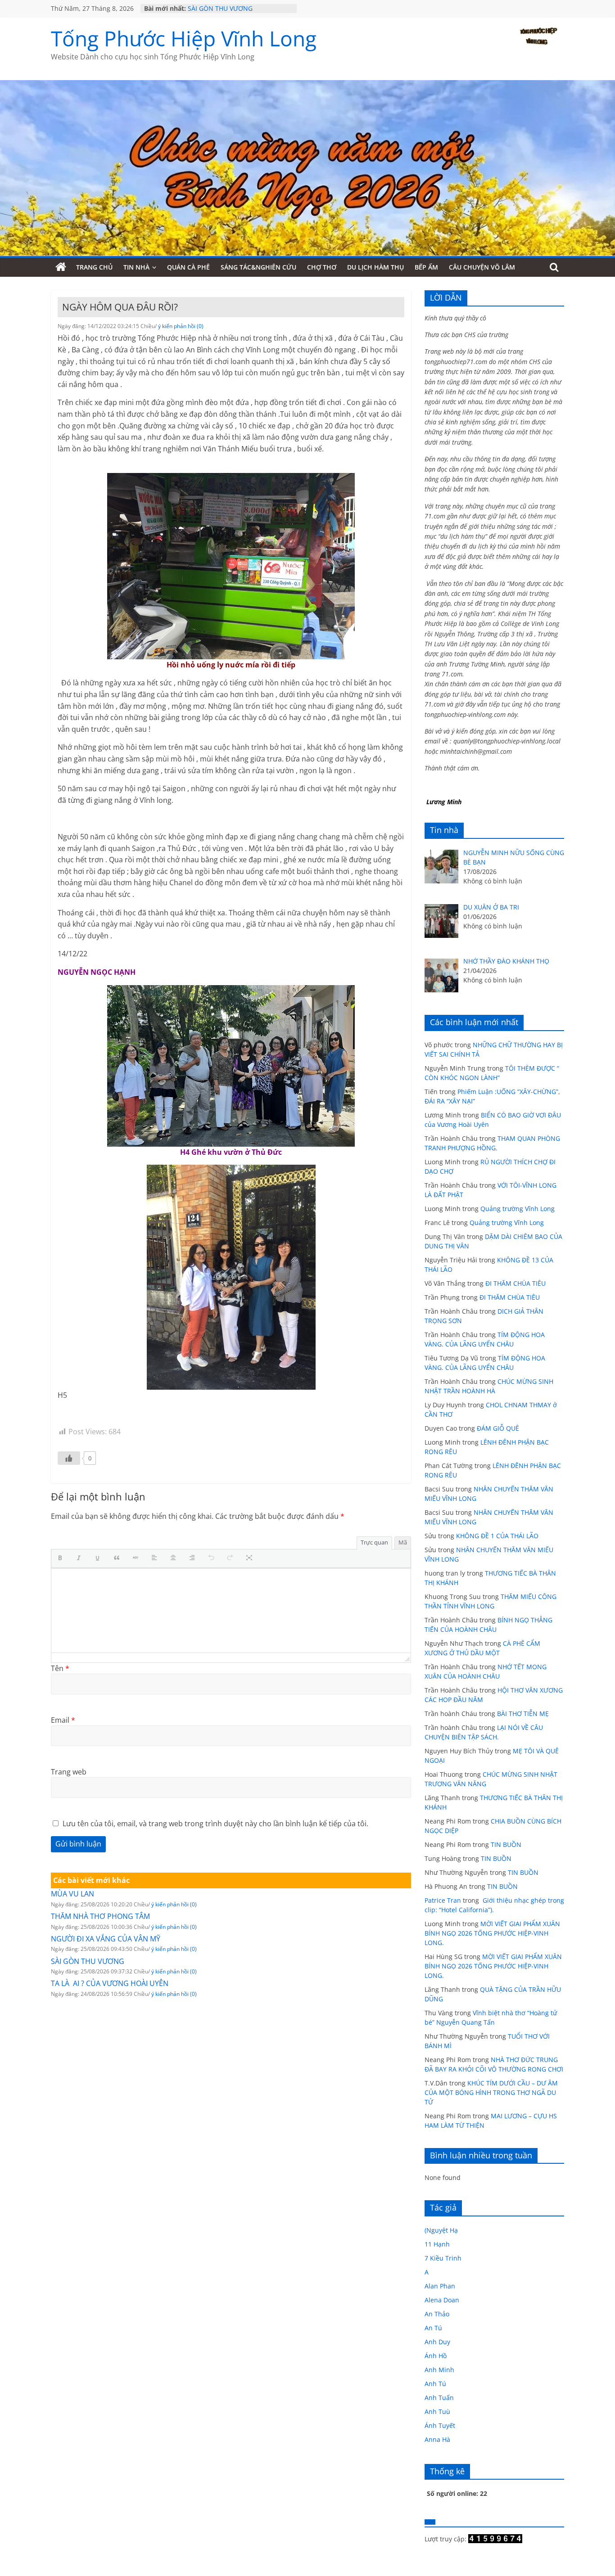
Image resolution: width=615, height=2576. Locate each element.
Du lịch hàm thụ (375, 267)
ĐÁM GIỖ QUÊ (498, 1428)
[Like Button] (69, 1458)
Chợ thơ (322, 267)
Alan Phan (440, 2286)
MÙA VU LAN (72, 1894)
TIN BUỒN (506, 1844)
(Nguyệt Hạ (441, 2230)
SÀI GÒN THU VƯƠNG (220, 8)
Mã (403, 1542)
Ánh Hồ (436, 2356)
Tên (60, 1668)
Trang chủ (94, 267)
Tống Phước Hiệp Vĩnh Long (184, 38)
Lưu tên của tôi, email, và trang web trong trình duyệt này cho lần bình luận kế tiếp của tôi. (215, 1824)
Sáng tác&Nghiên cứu (258, 267)
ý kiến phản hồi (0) (181, 326)
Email (63, 1720)
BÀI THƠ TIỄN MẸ (523, 1714)
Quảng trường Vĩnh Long (518, 1209)
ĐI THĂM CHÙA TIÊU (516, 1283)
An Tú (433, 2328)
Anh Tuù (437, 2412)
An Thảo (437, 2314)
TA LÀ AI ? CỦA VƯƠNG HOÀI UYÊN (110, 1983)
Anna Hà (437, 2439)
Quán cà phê (188, 267)
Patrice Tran (443, 1900)
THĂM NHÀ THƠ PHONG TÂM (100, 1916)
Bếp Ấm (426, 267)
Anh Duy (437, 2342)
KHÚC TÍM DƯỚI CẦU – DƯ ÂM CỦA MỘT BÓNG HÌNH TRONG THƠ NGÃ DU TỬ (491, 2092)
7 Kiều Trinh (443, 2258)
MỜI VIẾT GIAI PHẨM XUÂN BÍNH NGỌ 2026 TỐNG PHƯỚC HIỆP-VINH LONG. (492, 1933)
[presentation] (62, 1558)
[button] (62, 1558)
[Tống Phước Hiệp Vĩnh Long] (61, 267)
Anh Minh (439, 2370)
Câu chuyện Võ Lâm (482, 267)
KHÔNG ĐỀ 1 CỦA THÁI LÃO (497, 1536)
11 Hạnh (437, 2244)
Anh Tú (435, 2384)
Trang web (69, 1772)
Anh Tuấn (439, 2398)
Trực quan (374, 1542)
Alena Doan (442, 2300)
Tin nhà (136, 267)
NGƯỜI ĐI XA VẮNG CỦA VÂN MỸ (106, 1939)
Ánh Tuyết (440, 2425)
